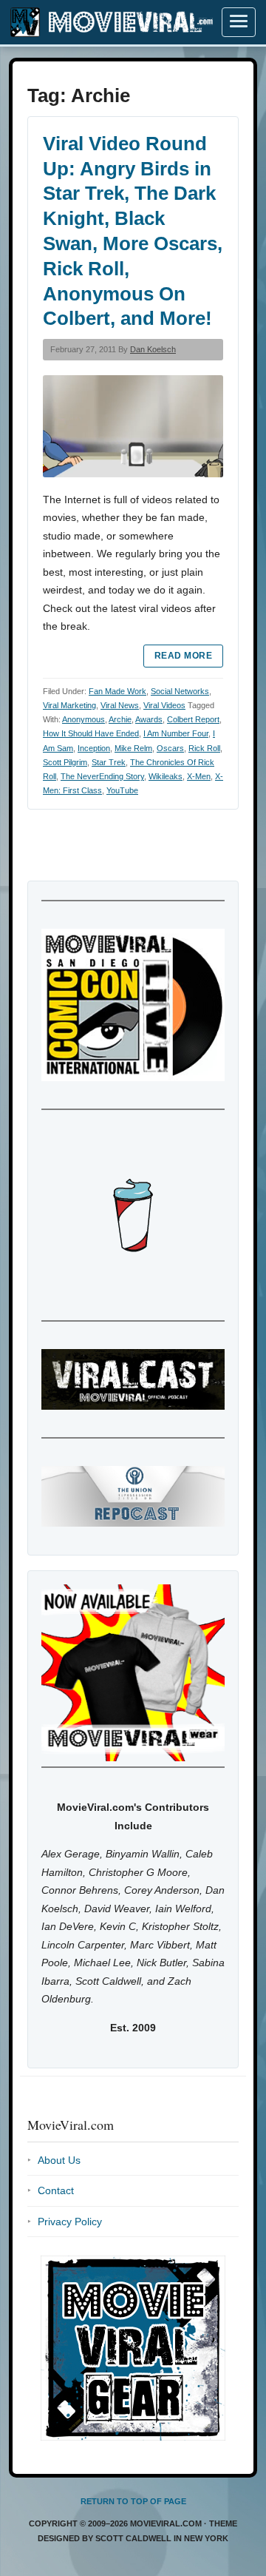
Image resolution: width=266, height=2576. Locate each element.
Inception (94, 748)
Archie (120, 719)
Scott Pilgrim (65, 762)
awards (149, 719)
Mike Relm (133, 748)
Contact (56, 2190)
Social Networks (180, 691)
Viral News (120, 705)
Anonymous (83, 719)
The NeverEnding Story (102, 776)
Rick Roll (204, 748)
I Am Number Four (176, 733)
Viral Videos (164, 705)
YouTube (122, 790)
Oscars (170, 748)
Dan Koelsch (153, 349)
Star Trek (109, 762)
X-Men (199, 776)
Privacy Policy (70, 2222)
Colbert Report (193, 719)
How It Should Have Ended (91, 733)
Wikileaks (166, 776)
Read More (183, 656)
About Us (59, 2160)
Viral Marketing (69, 705)
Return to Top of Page (133, 2501)
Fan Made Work (117, 691)
